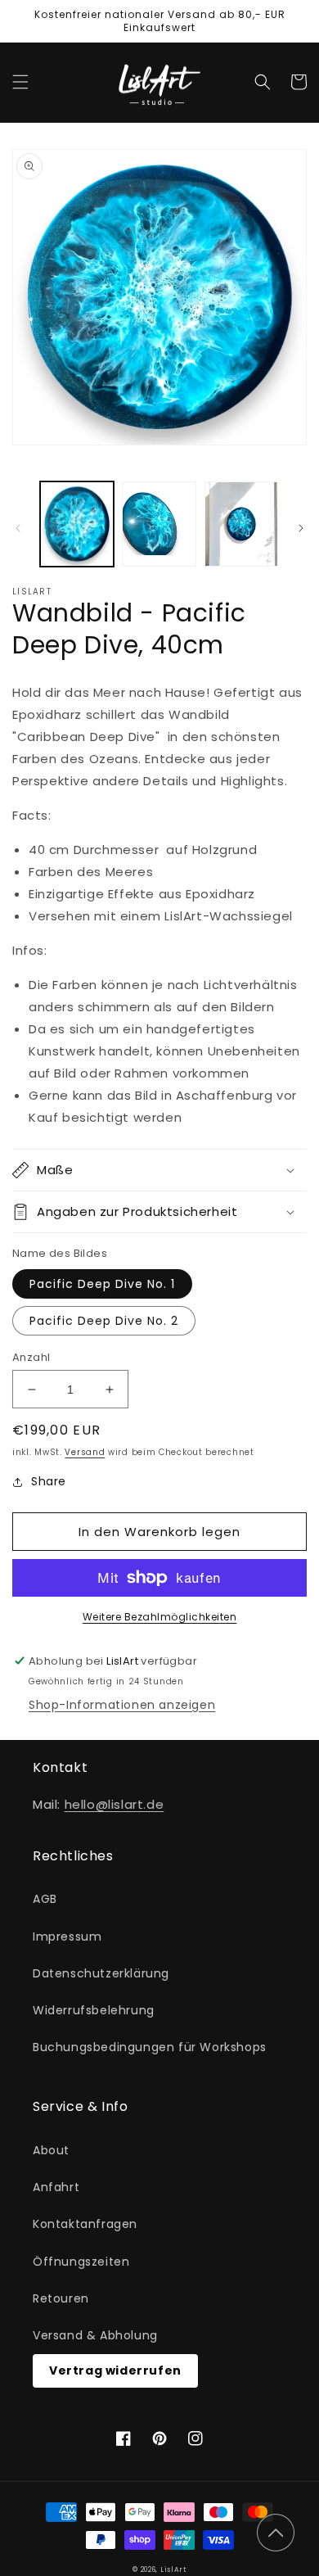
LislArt (173, 2569)
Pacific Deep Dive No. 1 (102, 1284)
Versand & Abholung (95, 2335)
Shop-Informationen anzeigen (122, 1705)
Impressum (67, 1937)
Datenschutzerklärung (101, 1973)
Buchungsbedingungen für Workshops (150, 2047)
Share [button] (49, 1481)
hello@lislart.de (115, 1804)
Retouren (61, 2298)
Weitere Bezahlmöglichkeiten (160, 1617)
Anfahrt (56, 2187)
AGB (45, 1899)
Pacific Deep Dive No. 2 (104, 1321)
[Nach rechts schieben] (301, 528)
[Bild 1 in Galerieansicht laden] (77, 524)
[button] (20, 82)
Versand (85, 1452)
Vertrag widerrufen (115, 2370)
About (51, 2150)
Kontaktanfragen (85, 2224)
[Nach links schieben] (18, 528)
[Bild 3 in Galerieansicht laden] (241, 524)
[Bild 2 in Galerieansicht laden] (159, 524)
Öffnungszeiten (81, 2262)
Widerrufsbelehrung (94, 2010)
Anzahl (31, 1357)
